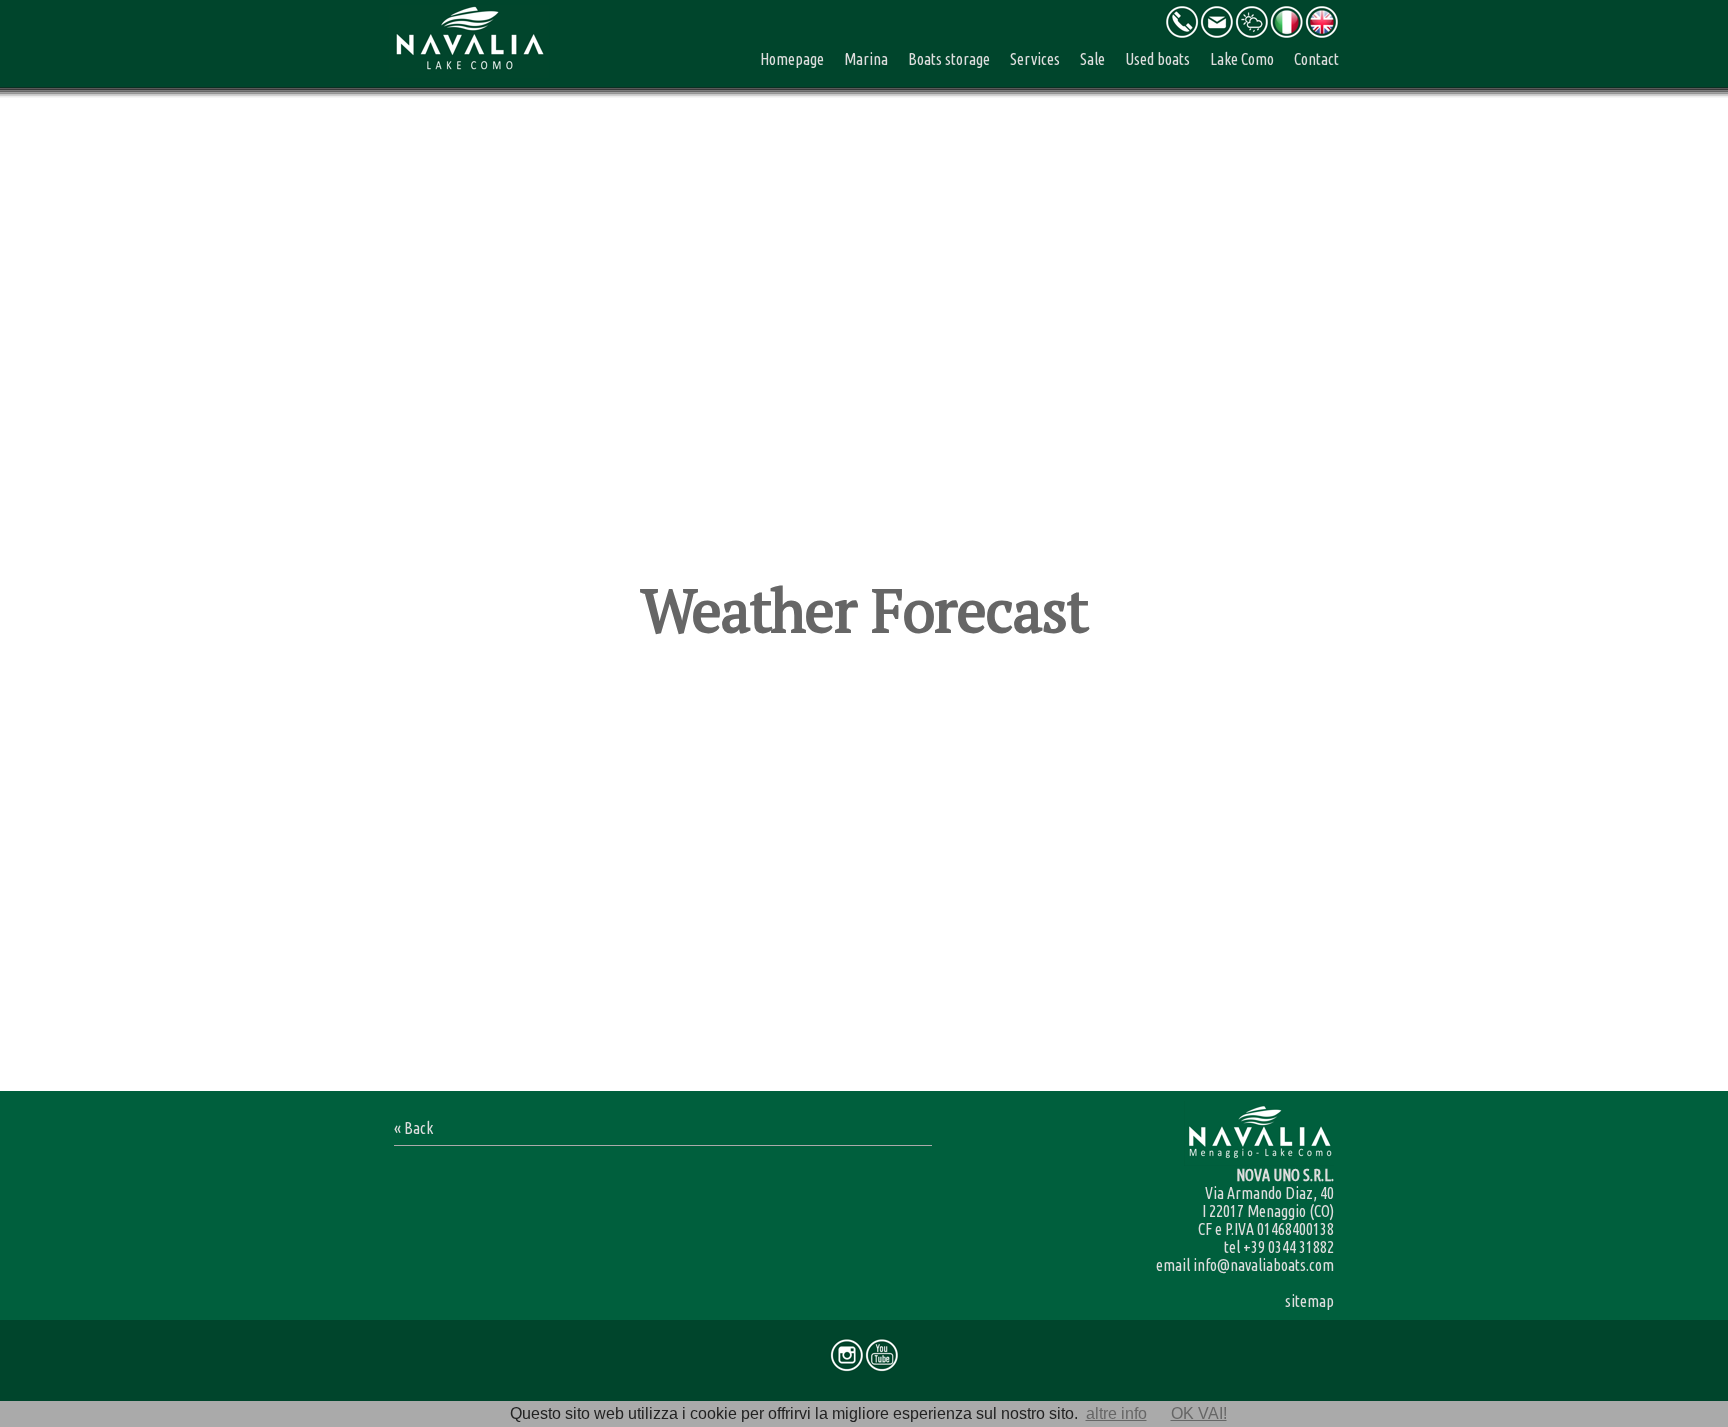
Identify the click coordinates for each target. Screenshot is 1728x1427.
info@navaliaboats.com (1263, 1265)
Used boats (1157, 59)
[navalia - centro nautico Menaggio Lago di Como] (1286, 34)
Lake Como (1242, 59)
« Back (413, 1128)
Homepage (792, 59)
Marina (866, 59)
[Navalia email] (1216, 34)
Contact (1316, 59)
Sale (1092, 59)
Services (1035, 59)
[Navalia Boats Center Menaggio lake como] (469, 72)
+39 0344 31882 (1288, 1247)
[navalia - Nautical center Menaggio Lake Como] (1321, 34)
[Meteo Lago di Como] (1251, 34)
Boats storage (949, 59)
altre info (1116, 1413)
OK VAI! (1199, 1413)
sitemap (1309, 1301)
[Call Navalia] (1181, 34)
